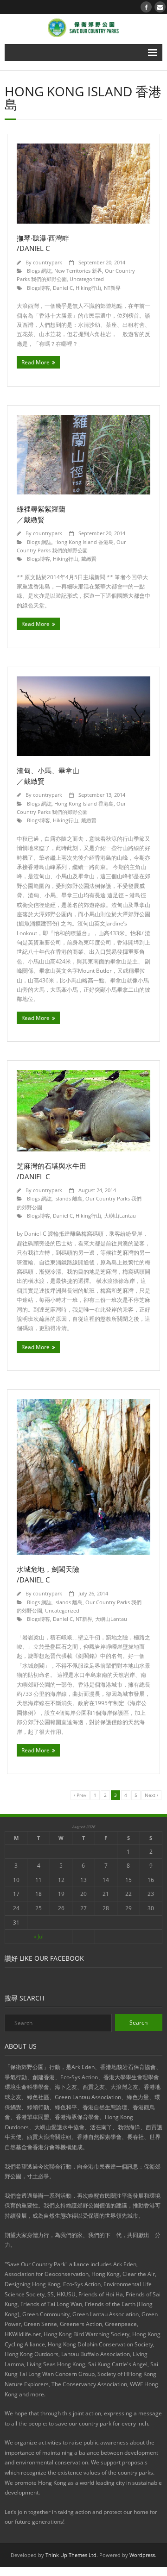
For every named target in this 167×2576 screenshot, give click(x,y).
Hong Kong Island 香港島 (84, 542)
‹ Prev (80, 1795)
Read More (35, 362)
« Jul (39, 1936)
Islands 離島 (68, 1198)
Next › (151, 1795)
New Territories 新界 (78, 271)
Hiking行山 (88, 288)
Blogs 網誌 (39, 271)
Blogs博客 (39, 288)
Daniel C (63, 288)
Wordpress (142, 2555)
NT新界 (112, 288)
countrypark (48, 262)
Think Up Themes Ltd (71, 2555)
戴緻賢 (89, 559)
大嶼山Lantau (120, 1216)
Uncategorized (87, 279)
